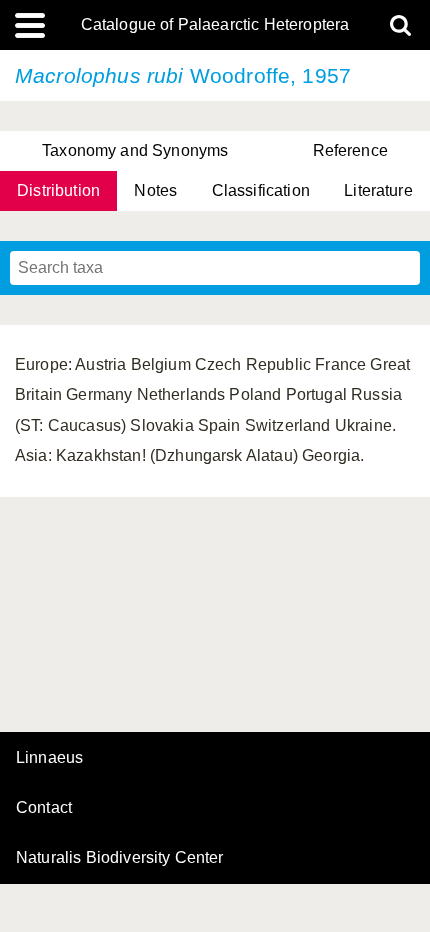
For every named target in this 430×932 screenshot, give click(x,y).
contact (44, 807)
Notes (155, 190)
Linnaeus (49, 758)
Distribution (58, 190)
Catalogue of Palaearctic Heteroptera (215, 25)
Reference (350, 150)
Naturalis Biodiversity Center (120, 858)
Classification (261, 190)
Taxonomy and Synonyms (135, 150)
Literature (378, 190)
